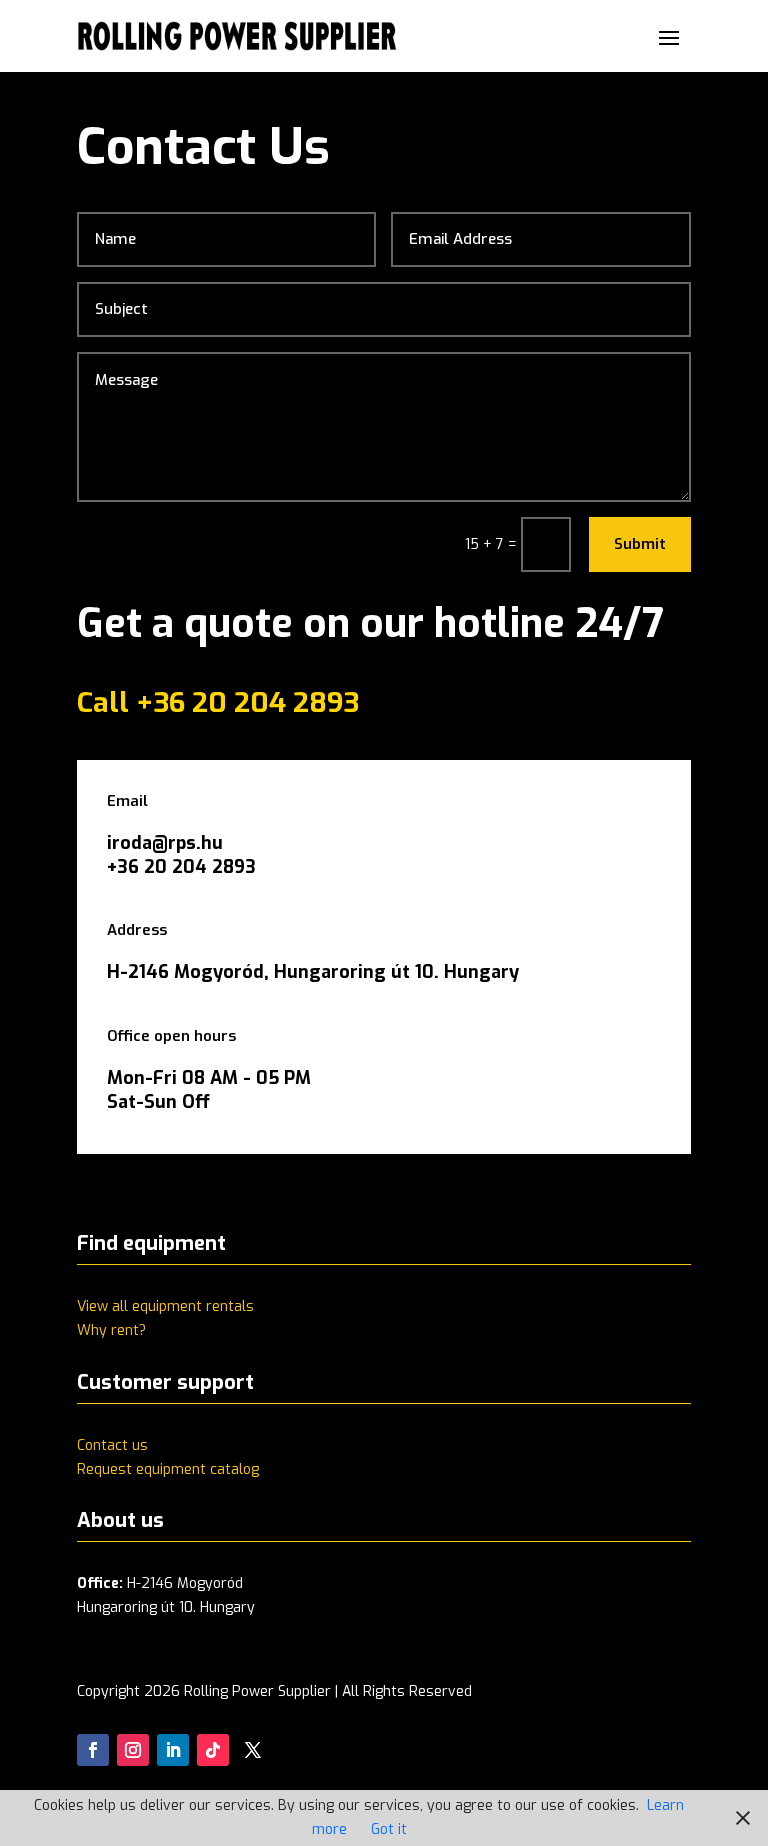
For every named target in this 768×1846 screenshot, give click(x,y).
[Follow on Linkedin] (173, 1750)
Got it (389, 1829)
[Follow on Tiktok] (213, 1750)
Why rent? (111, 1330)
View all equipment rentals (165, 1306)
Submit (640, 544)
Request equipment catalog (168, 1469)
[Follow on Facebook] (93, 1750)
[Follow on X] (253, 1750)
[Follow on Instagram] (133, 1750)
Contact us (112, 1445)
